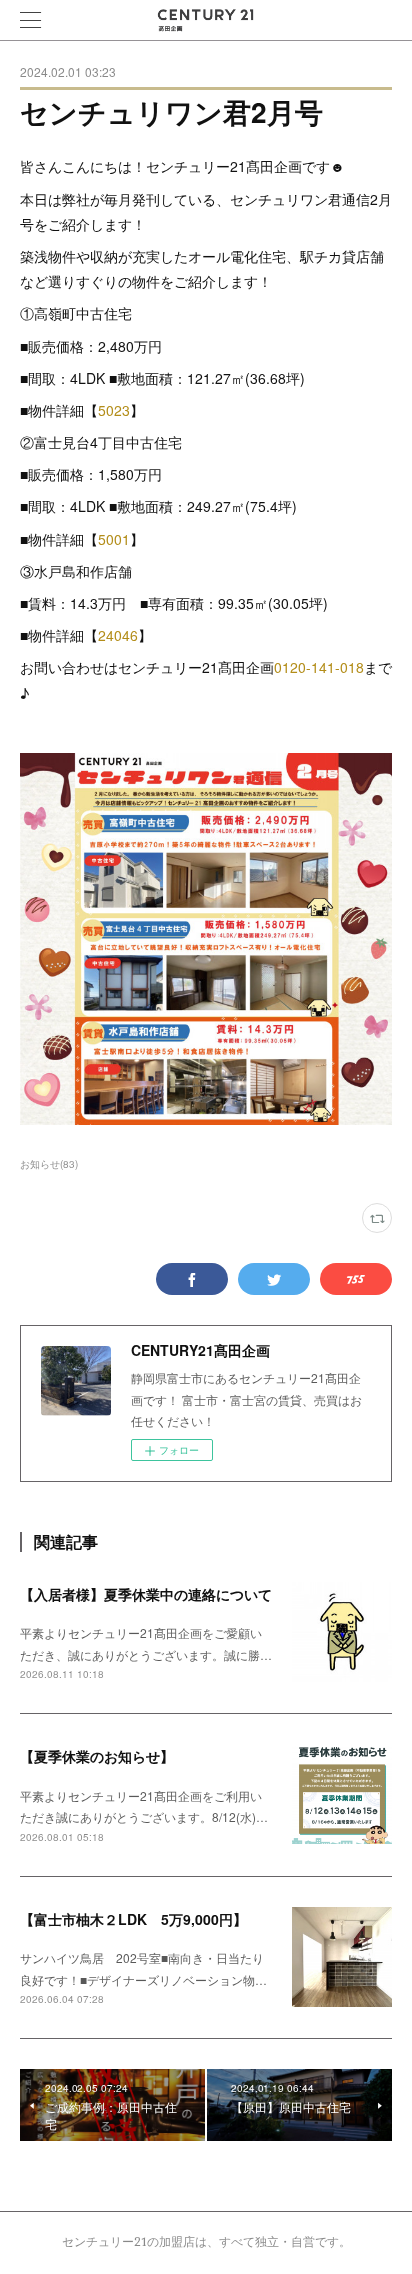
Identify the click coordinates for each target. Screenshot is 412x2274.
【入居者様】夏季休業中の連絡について (146, 1594)
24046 (118, 635)
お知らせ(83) (49, 1164)
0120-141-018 (319, 667)
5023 (114, 410)
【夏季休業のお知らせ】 (97, 1756)
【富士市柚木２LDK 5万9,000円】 (133, 1919)
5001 (114, 539)
